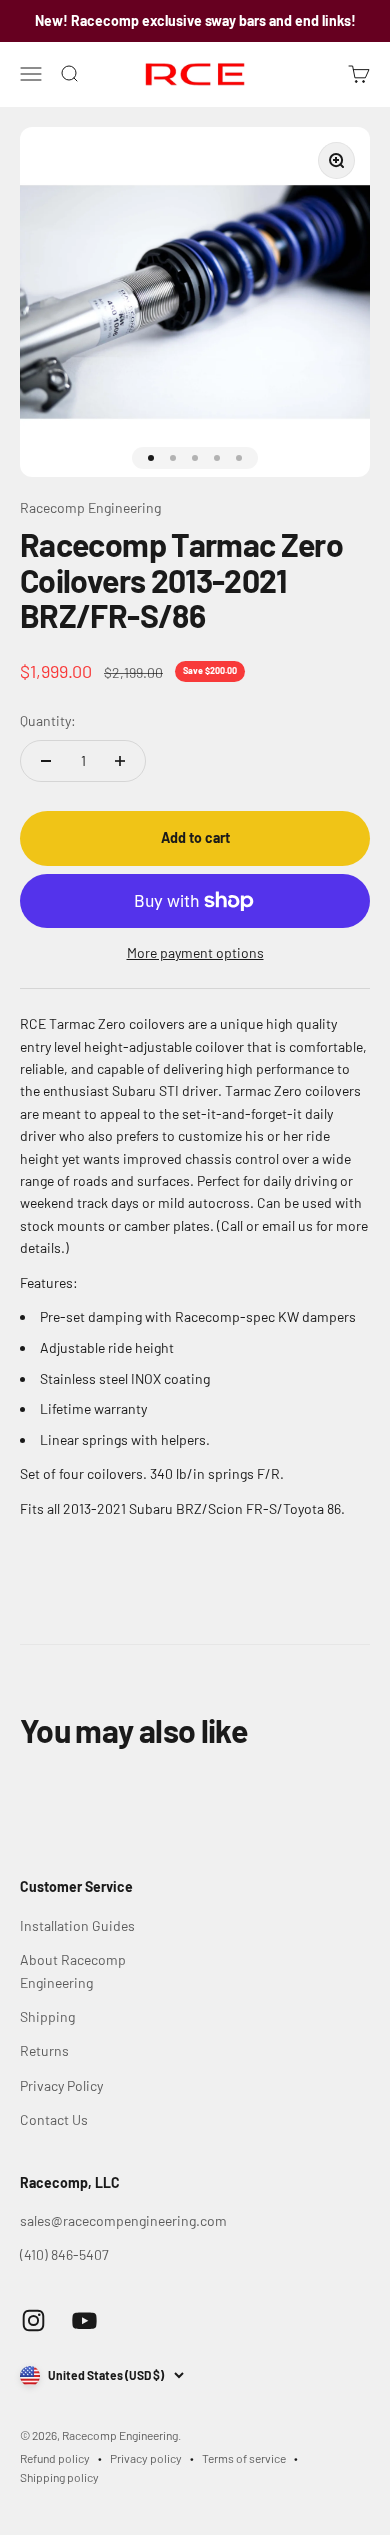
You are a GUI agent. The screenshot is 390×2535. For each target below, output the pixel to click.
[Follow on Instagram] (33, 2320)
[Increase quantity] (120, 761)
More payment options (195, 952)
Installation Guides (77, 1925)
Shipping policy (59, 2477)
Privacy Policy (61, 2085)
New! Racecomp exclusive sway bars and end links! (195, 20)
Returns (44, 2050)
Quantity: (48, 720)
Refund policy (55, 2458)
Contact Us (54, 2119)
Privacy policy (146, 2458)
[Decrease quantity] (46, 761)
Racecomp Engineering (90, 507)
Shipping (47, 2016)
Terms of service (244, 2458)
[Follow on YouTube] (84, 2320)
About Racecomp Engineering (73, 1970)
